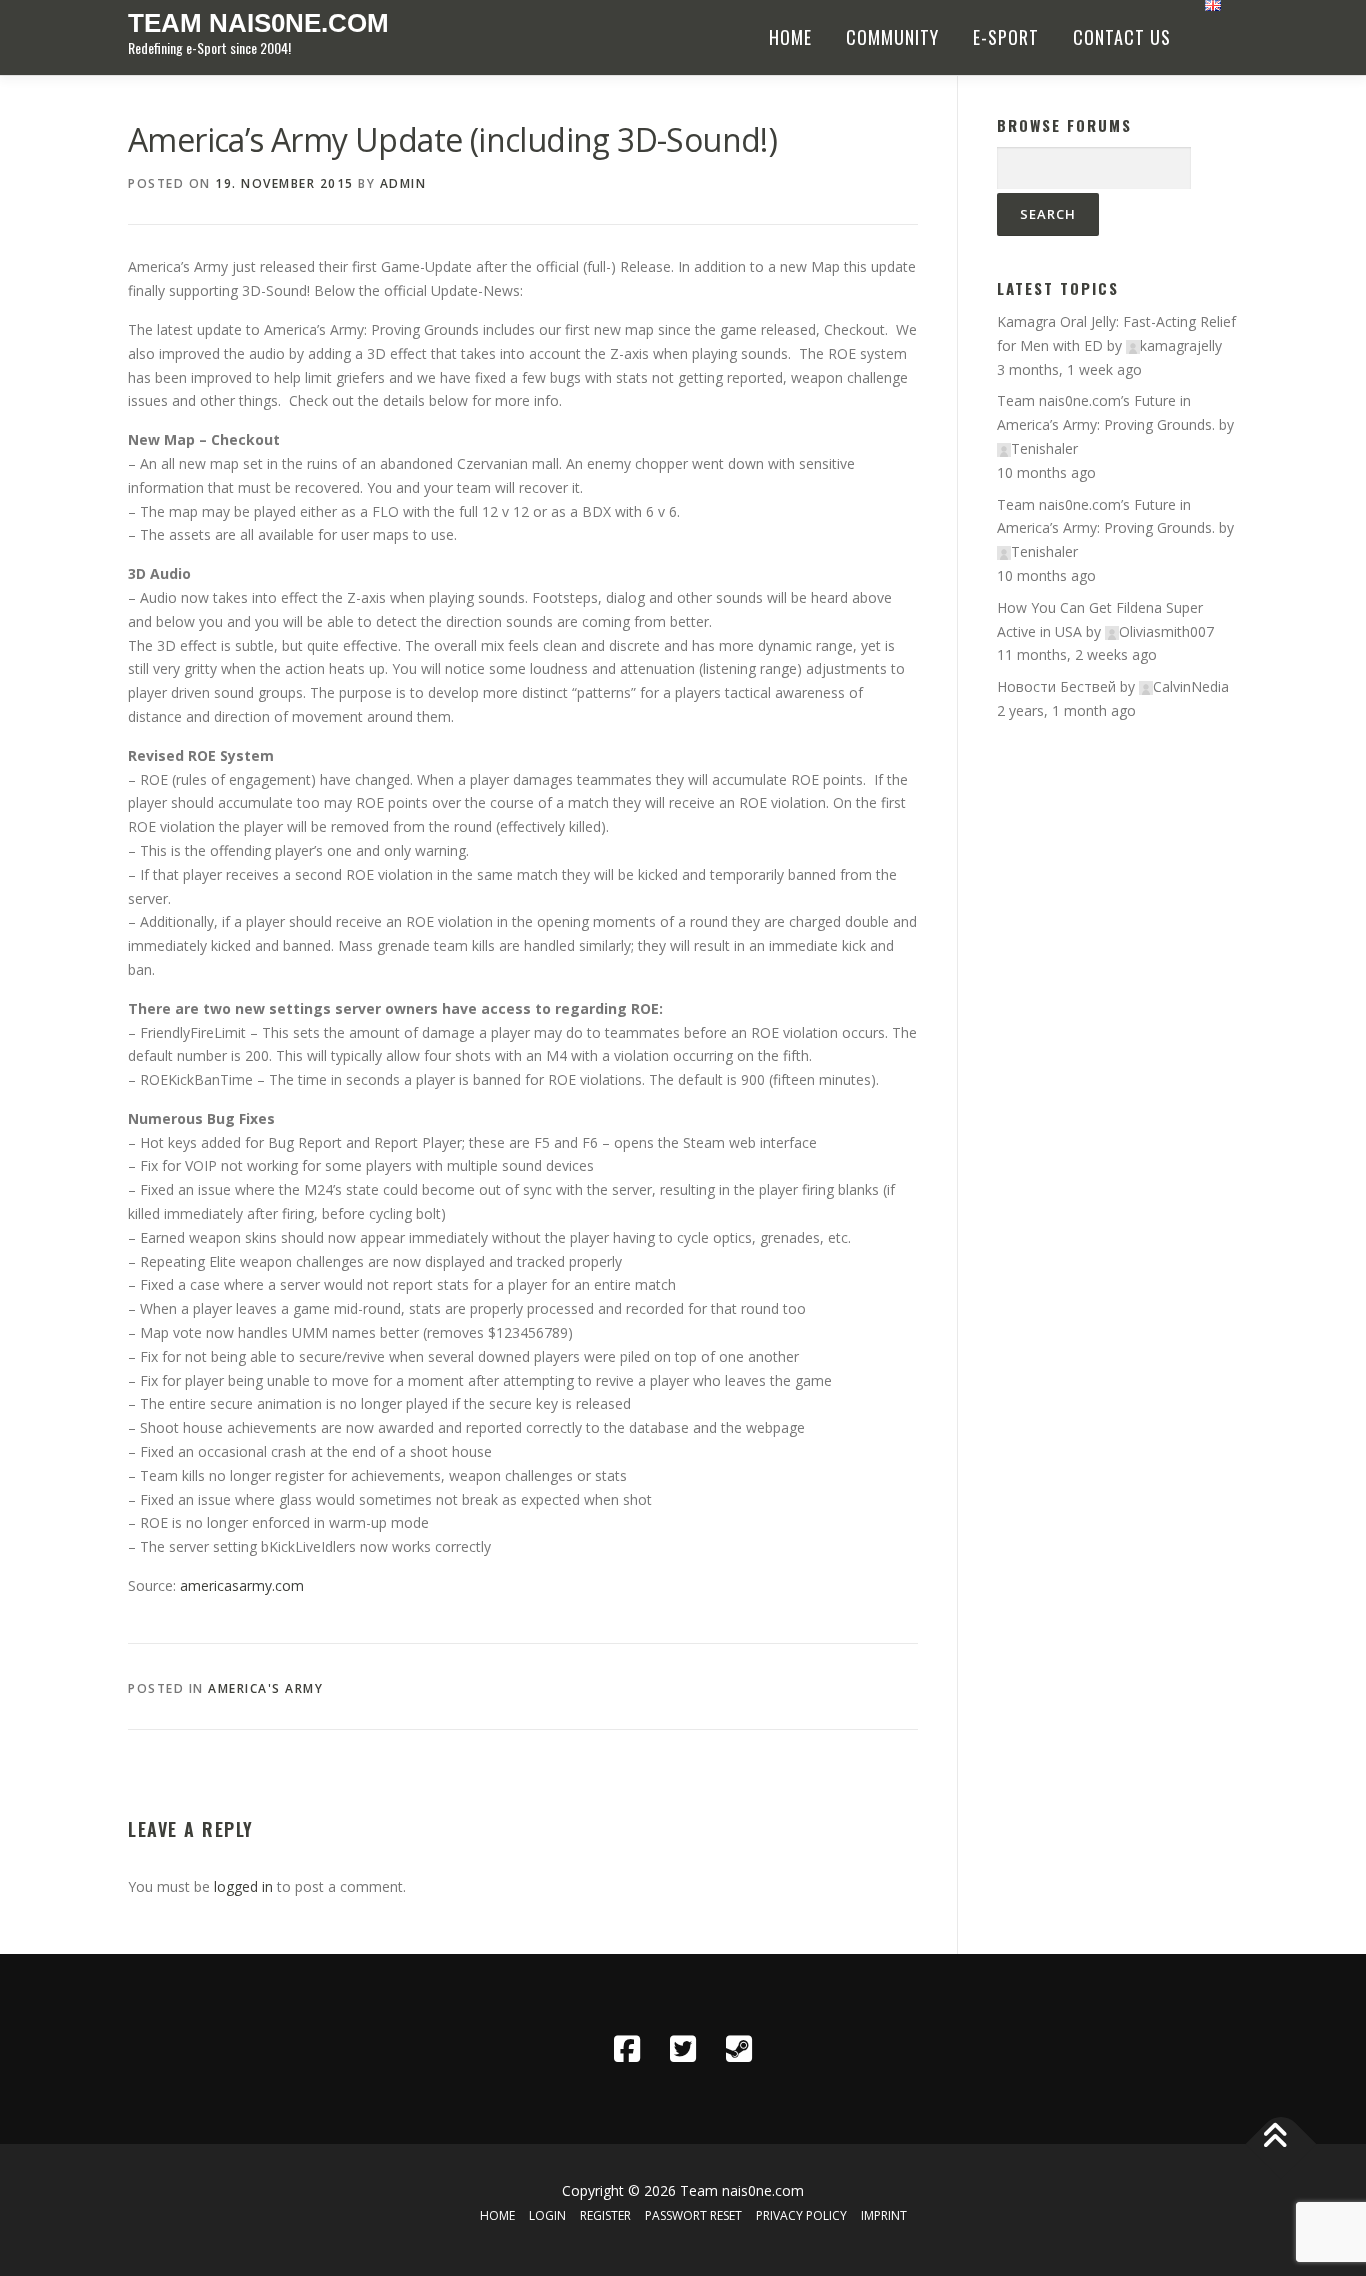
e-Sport (1006, 37)
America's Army (265, 1688)
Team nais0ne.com (258, 23)
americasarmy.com (242, 1585)
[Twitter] (683, 2049)
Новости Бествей (1056, 686)
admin (403, 183)
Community (892, 37)
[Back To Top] (1281, 2143)
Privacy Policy (801, 2215)
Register (605, 2215)
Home (790, 37)
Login (547, 2215)
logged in (243, 1886)
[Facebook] (627, 2049)
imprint (884, 2215)
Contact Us (1122, 37)
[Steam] (739, 2049)
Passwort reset (693, 2215)
